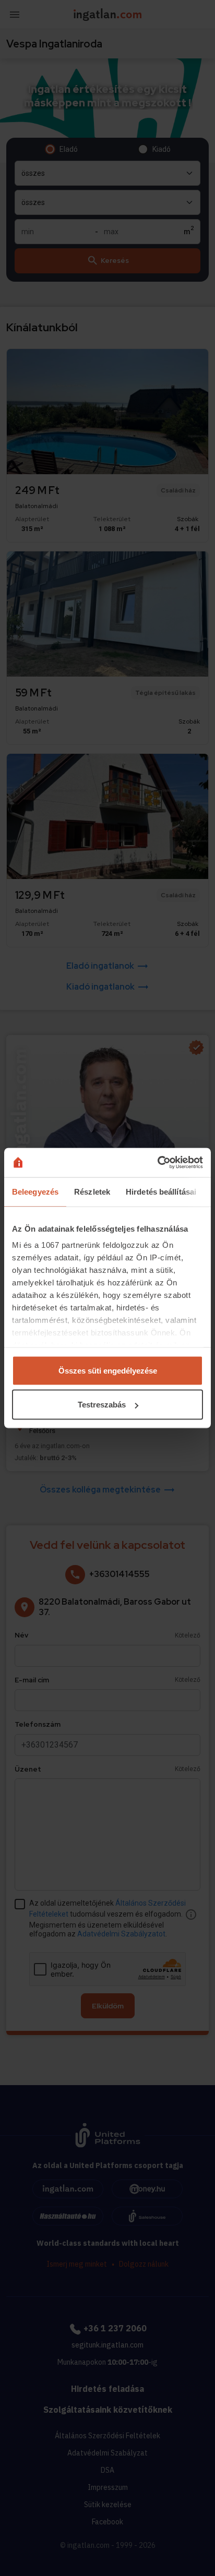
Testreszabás (102, 1405)
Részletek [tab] (92, 1191)
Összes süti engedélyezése (108, 1370)
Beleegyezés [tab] (35, 1191)
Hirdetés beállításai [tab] (161, 1191)
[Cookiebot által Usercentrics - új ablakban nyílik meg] (157, 1163)
